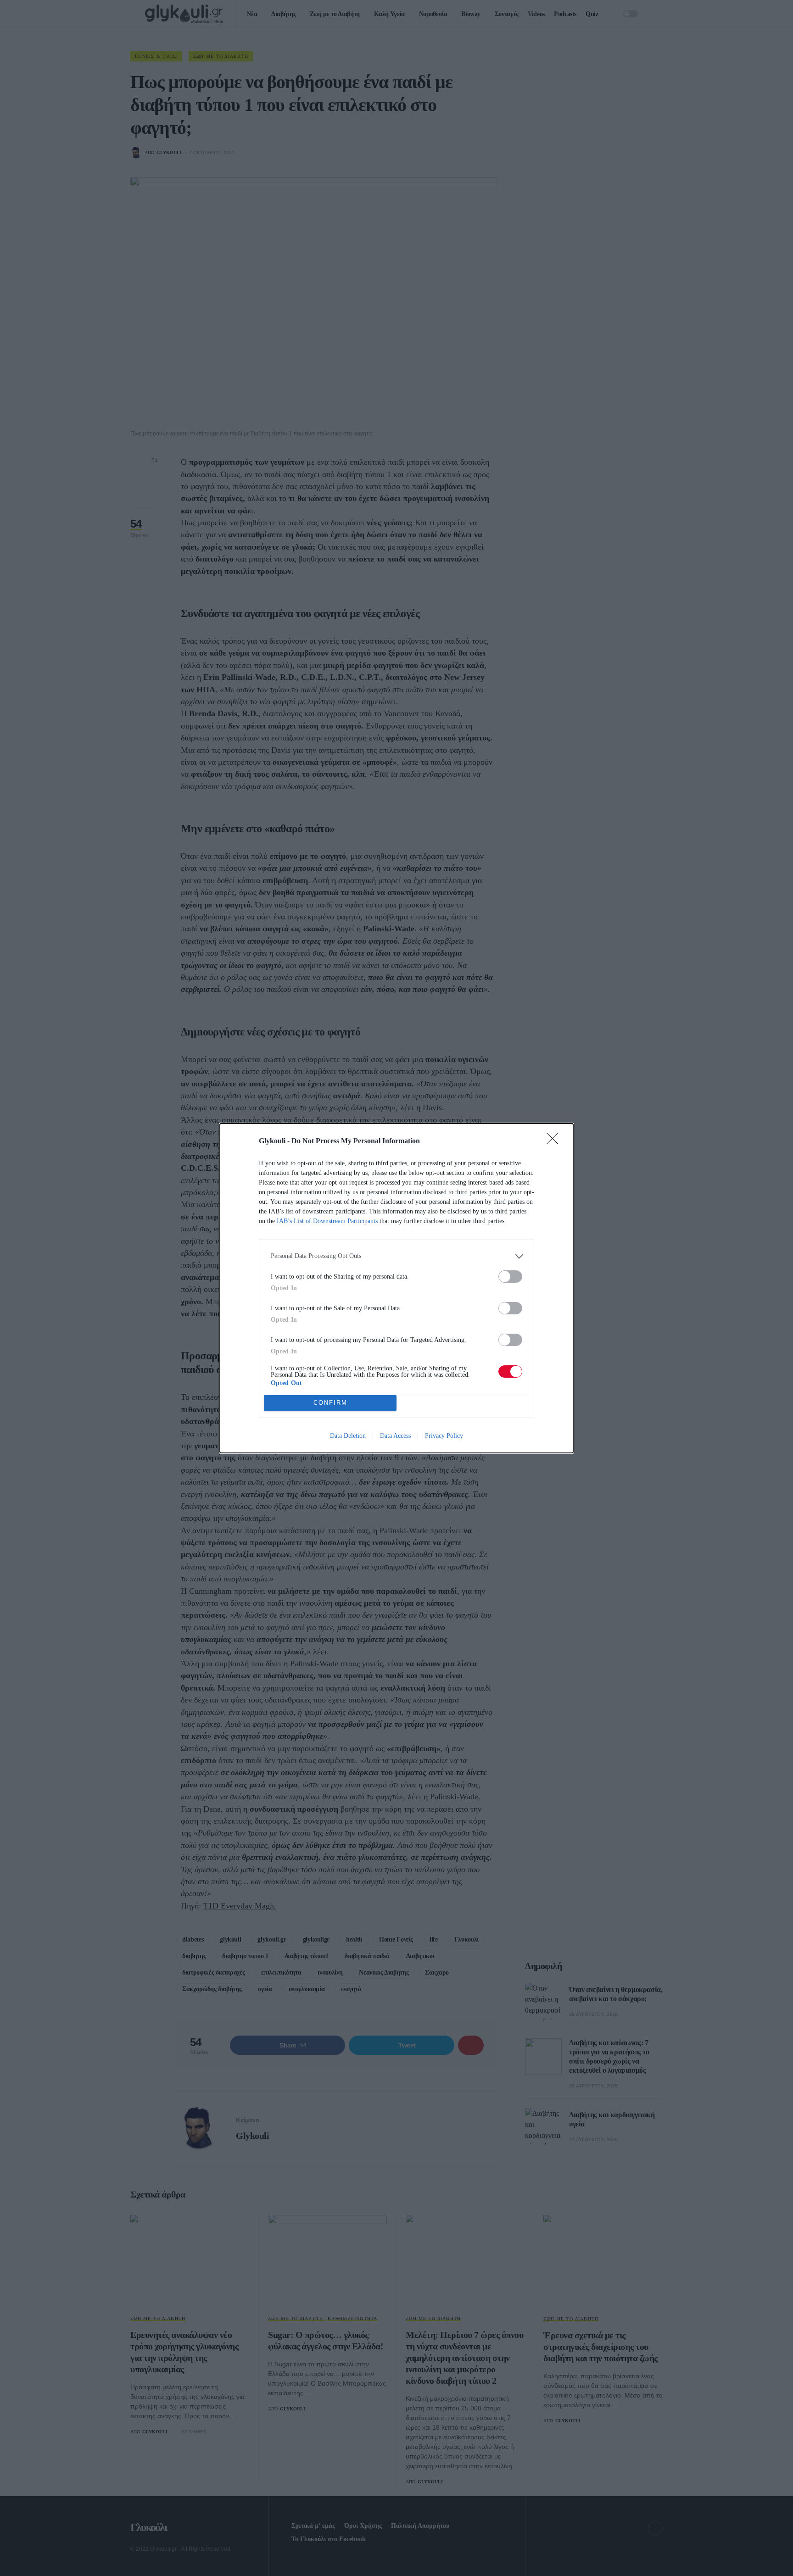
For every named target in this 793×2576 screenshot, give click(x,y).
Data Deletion (348, 1436)
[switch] (510, 1277)
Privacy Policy (444, 1436)
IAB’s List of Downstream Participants (327, 1221)
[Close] (555, 1141)
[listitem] (396, 1256)
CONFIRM (330, 1403)
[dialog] (396, 1288)
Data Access (395, 1436)
